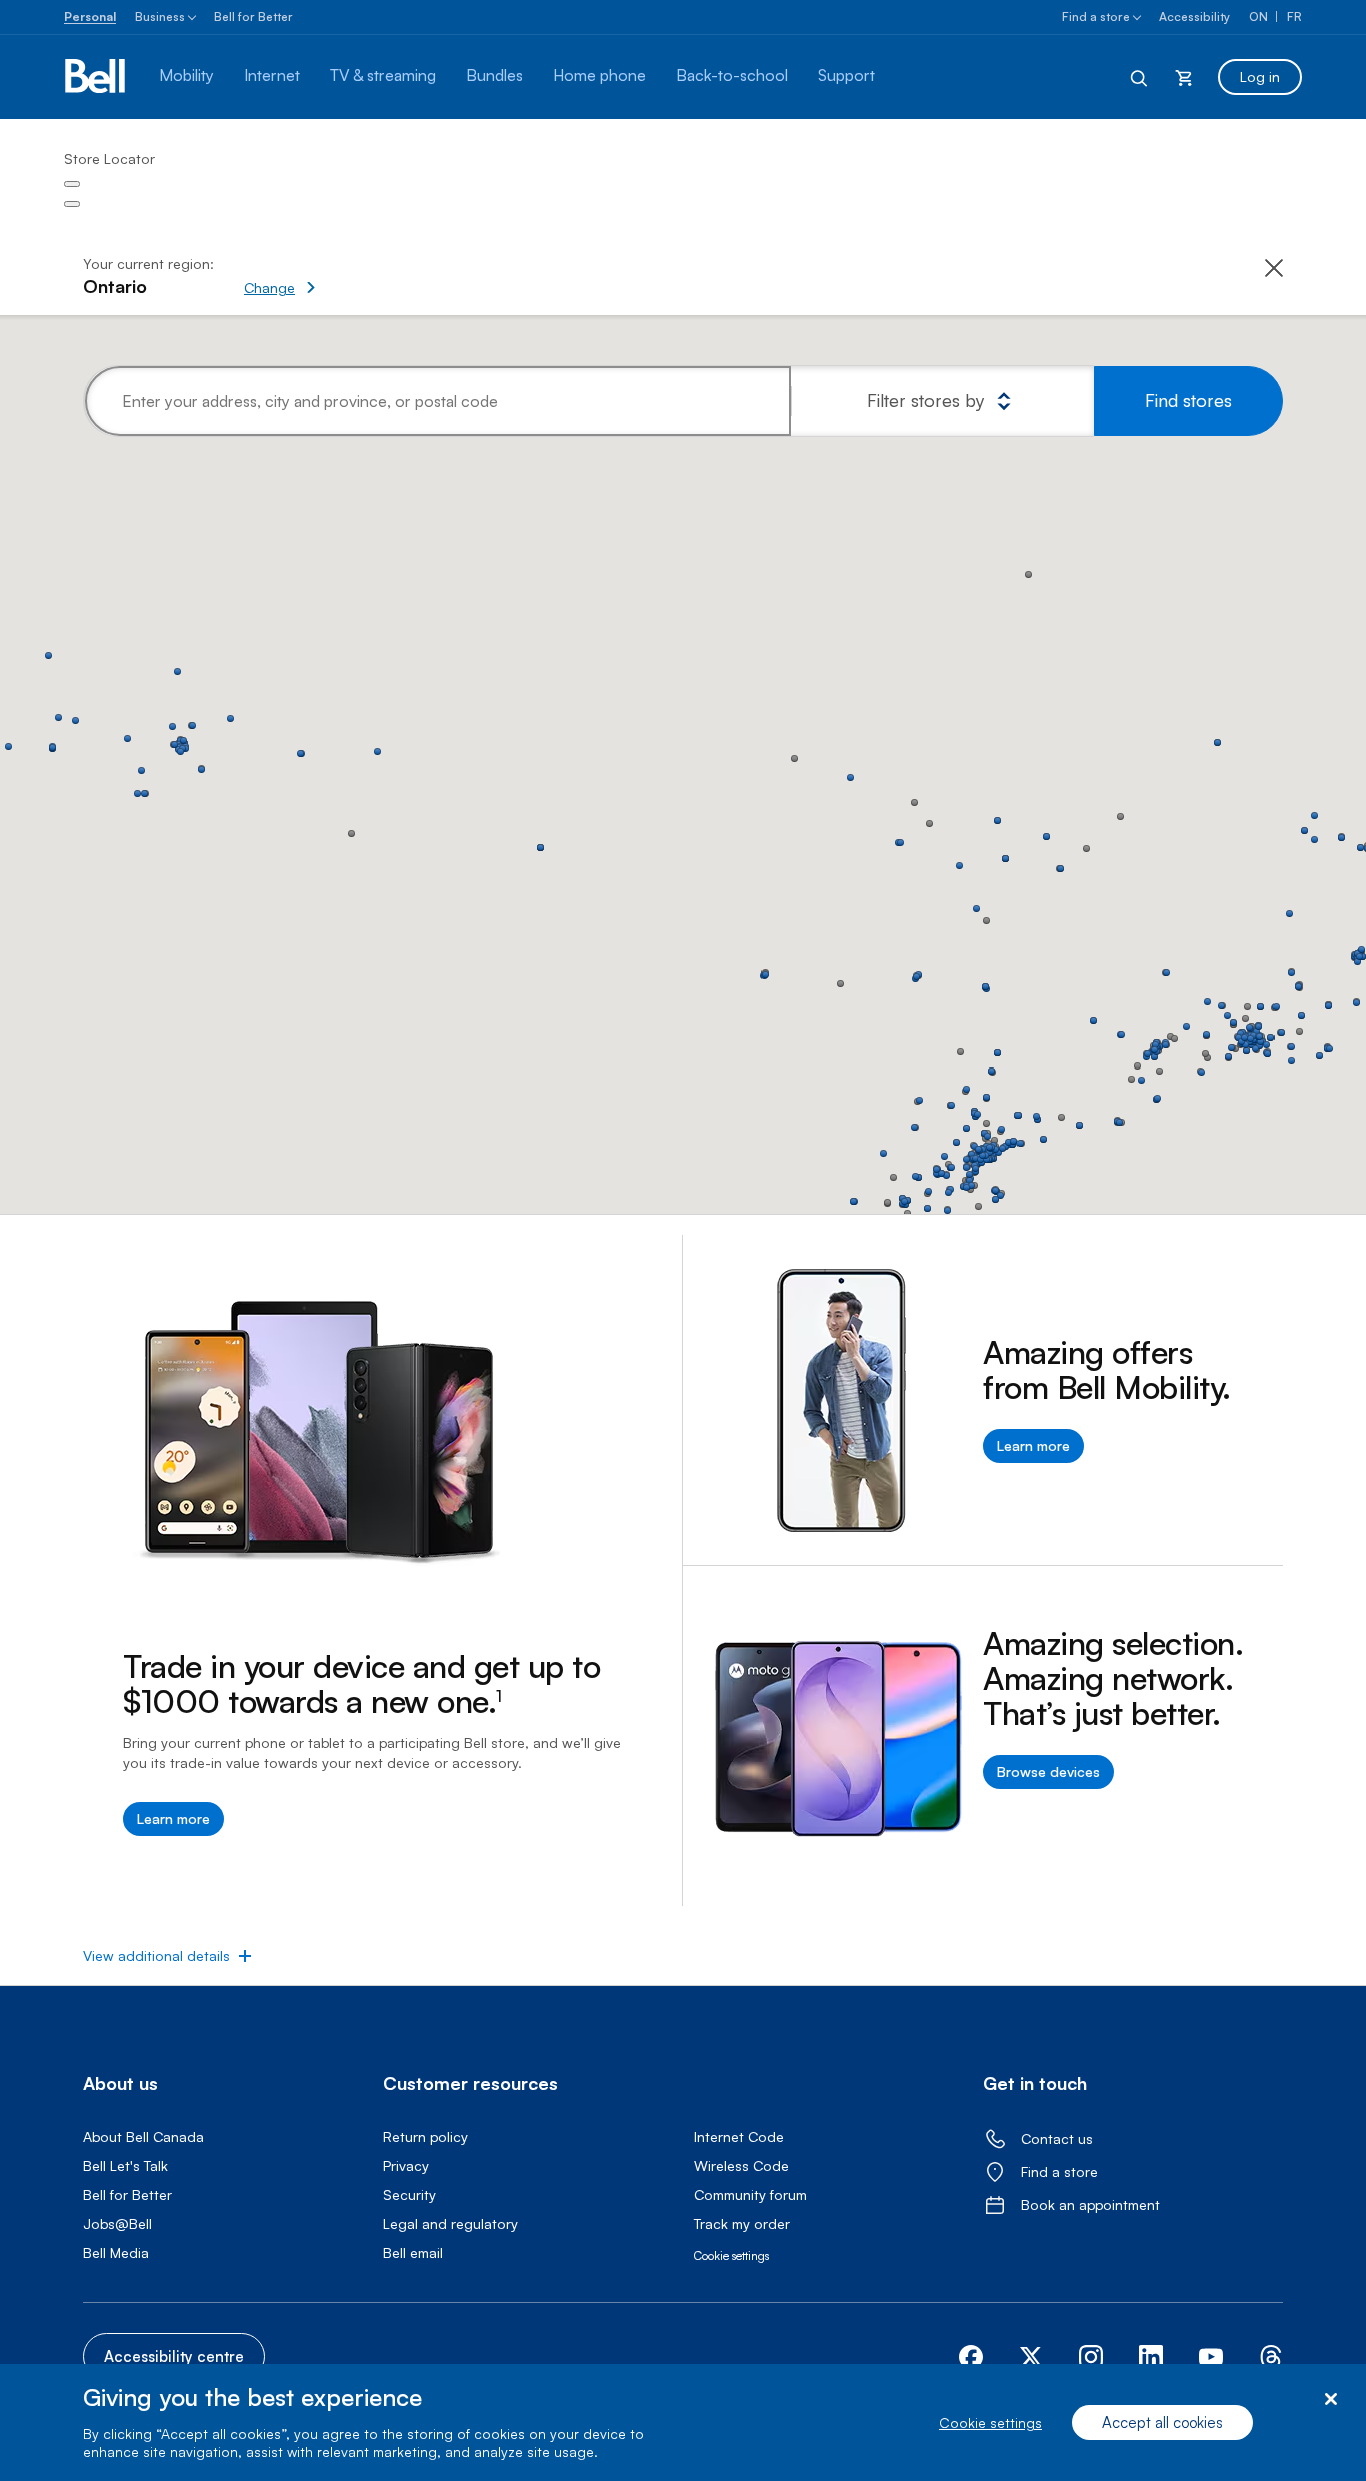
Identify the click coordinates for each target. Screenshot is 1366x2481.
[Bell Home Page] (96, 77)
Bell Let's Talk (125, 2165)
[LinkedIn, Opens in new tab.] (1151, 2357)
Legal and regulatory (450, 2223)
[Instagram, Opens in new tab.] (1091, 2357)
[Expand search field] (1140, 77)
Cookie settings (990, 2422)
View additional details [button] (156, 1955)
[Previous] (72, 184)
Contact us (1057, 2138)
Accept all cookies (1162, 2422)
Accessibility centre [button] (174, 2356)
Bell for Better (253, 16)
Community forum (750, 2194)
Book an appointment (1090, 2204)
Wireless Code (741, 2165)
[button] (349, 277)
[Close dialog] (1330, 2399)
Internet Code (739, 2136)
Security (409, 2194)
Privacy (406, 2165)
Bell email (413, 2252)
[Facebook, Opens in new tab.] (971, 2357)
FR (1294, 16)
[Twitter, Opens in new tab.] (1031, 2357)
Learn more (173, 1818)
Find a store (1096, 16)
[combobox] (438, 401)
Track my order (742, 2223)
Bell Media (116, 2252)
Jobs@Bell (117, 2223)
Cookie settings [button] (731, 2255)
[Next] (72, 204)
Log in (1260, 76)
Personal (90, 16)
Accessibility (1194, 16)
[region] (683, 2422)
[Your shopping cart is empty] (1184, 77)
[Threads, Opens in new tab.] (1271, 2357)
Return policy (425, 2136)
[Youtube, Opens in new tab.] (1211, 2357)
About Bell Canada (143, 2136)
